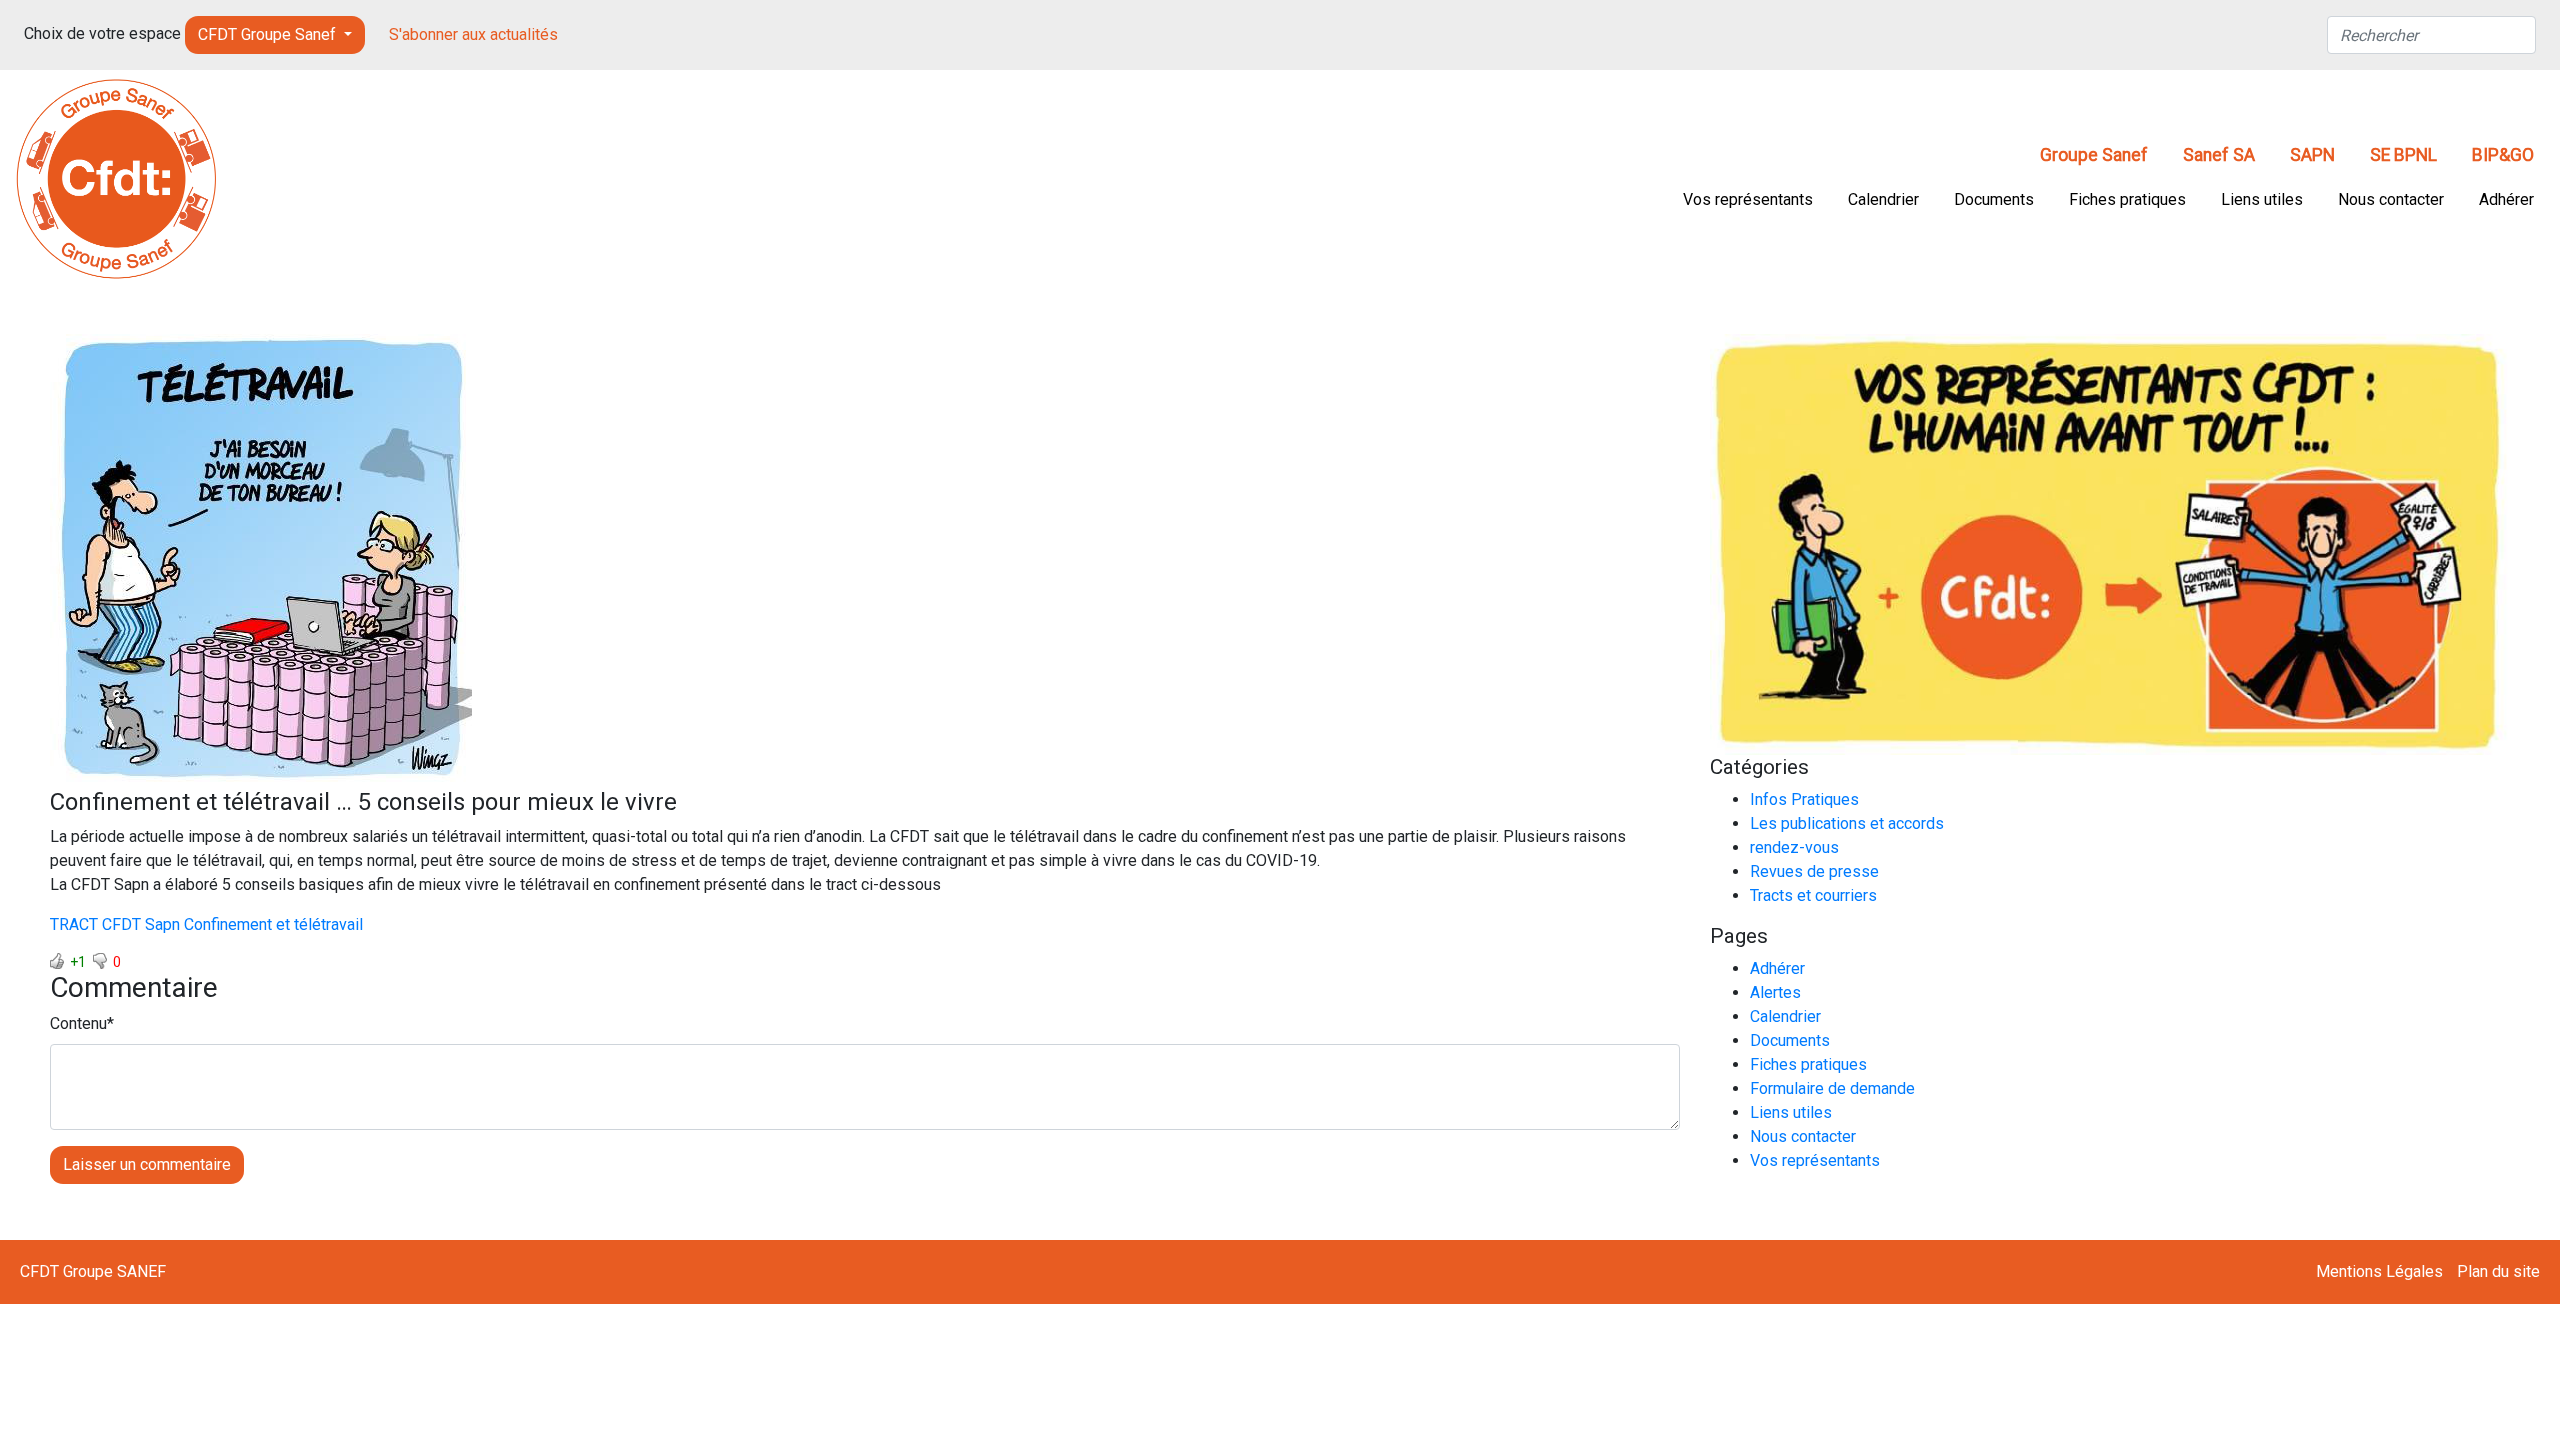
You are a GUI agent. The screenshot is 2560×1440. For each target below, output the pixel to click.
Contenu (78, 1023)
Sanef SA (2219, 155)
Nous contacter (2391, 199)
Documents (1994, 199)
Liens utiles (2262, 199)
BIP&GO (2503, 155)
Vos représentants (1748, 199)
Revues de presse (1814, 871)
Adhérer (2506, 199)
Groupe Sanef (2094, 155)
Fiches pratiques (2127, 199)
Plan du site (2498, 1271)
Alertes (1775, 992)
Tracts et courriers (1813, 895)
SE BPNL (2403, 155)
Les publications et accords (1847, 823)
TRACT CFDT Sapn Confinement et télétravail (206, 924)
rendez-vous (1794, 847)
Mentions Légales (2379, 1271)
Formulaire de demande (1832, 1088)
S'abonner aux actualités (473, 34)
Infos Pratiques (1804, 799)
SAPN (2312, 155)
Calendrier (1883, 199)
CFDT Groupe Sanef (269, 34)
